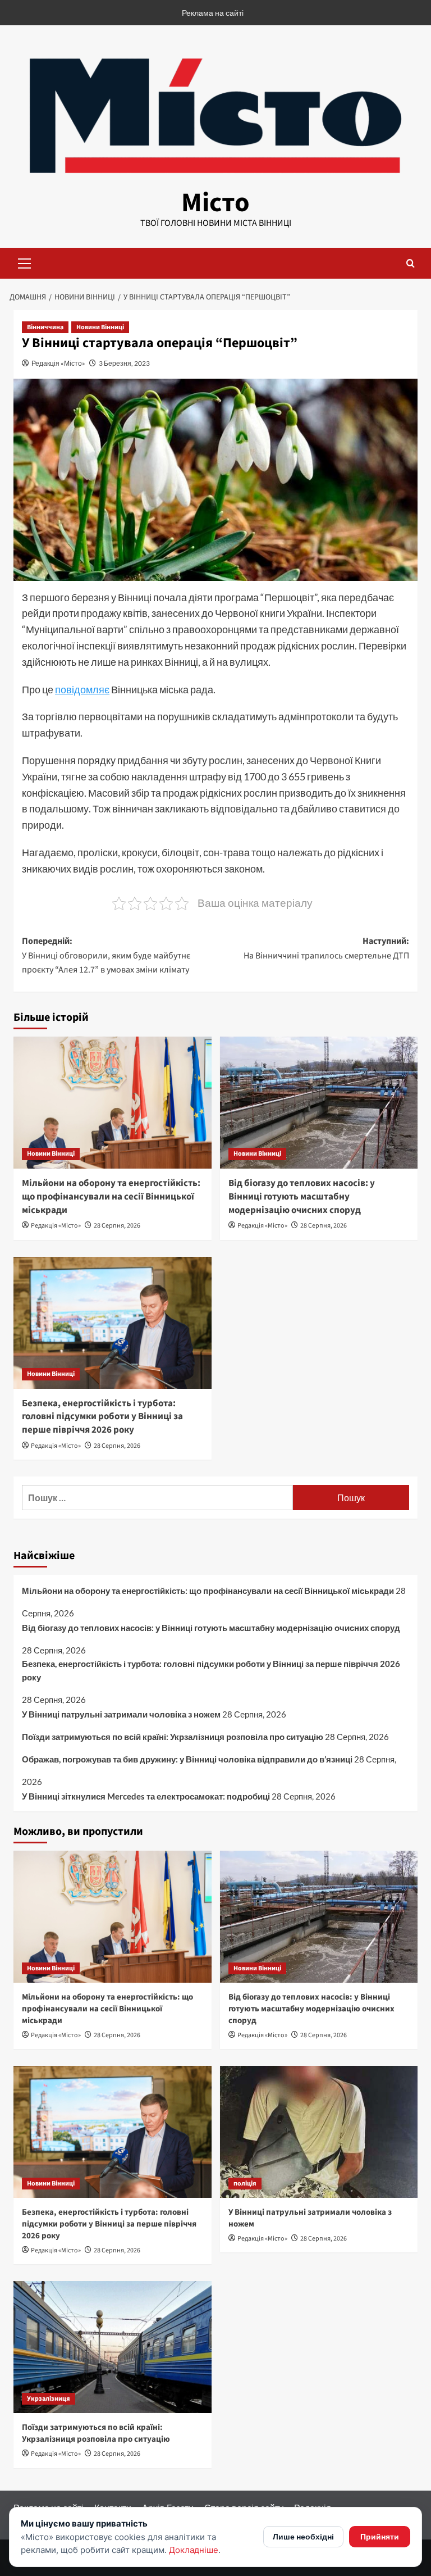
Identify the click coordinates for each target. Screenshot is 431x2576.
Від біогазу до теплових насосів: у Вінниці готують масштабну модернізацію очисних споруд (302, 1197)
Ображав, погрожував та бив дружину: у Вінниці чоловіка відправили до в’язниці (187, 1759)
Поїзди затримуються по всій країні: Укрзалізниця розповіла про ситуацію (173, 1737)
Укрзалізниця (49, 2399)
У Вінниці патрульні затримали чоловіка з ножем (121, 1714)
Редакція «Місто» (58, 363)
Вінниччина (45, 327)
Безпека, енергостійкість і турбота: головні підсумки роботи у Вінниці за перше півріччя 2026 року (102, 1417)
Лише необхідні (303, 2536)
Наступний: (326, 948)
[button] (25, 262)
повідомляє (82, 689)
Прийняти (380, 2536)
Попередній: (106, 955)
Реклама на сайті (213, 13)
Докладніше (194, 2550)
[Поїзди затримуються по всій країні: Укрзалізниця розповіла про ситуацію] (113, 2347)
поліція (245, 2184)
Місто (215, 203)
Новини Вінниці (100, 327)
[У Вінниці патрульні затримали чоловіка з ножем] (319, 2132)
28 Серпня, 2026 (117, 1226)
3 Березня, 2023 (124, 363)
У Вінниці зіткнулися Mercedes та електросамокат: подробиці (146, 1796)
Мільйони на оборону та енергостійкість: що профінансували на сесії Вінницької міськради (111, 1197)
